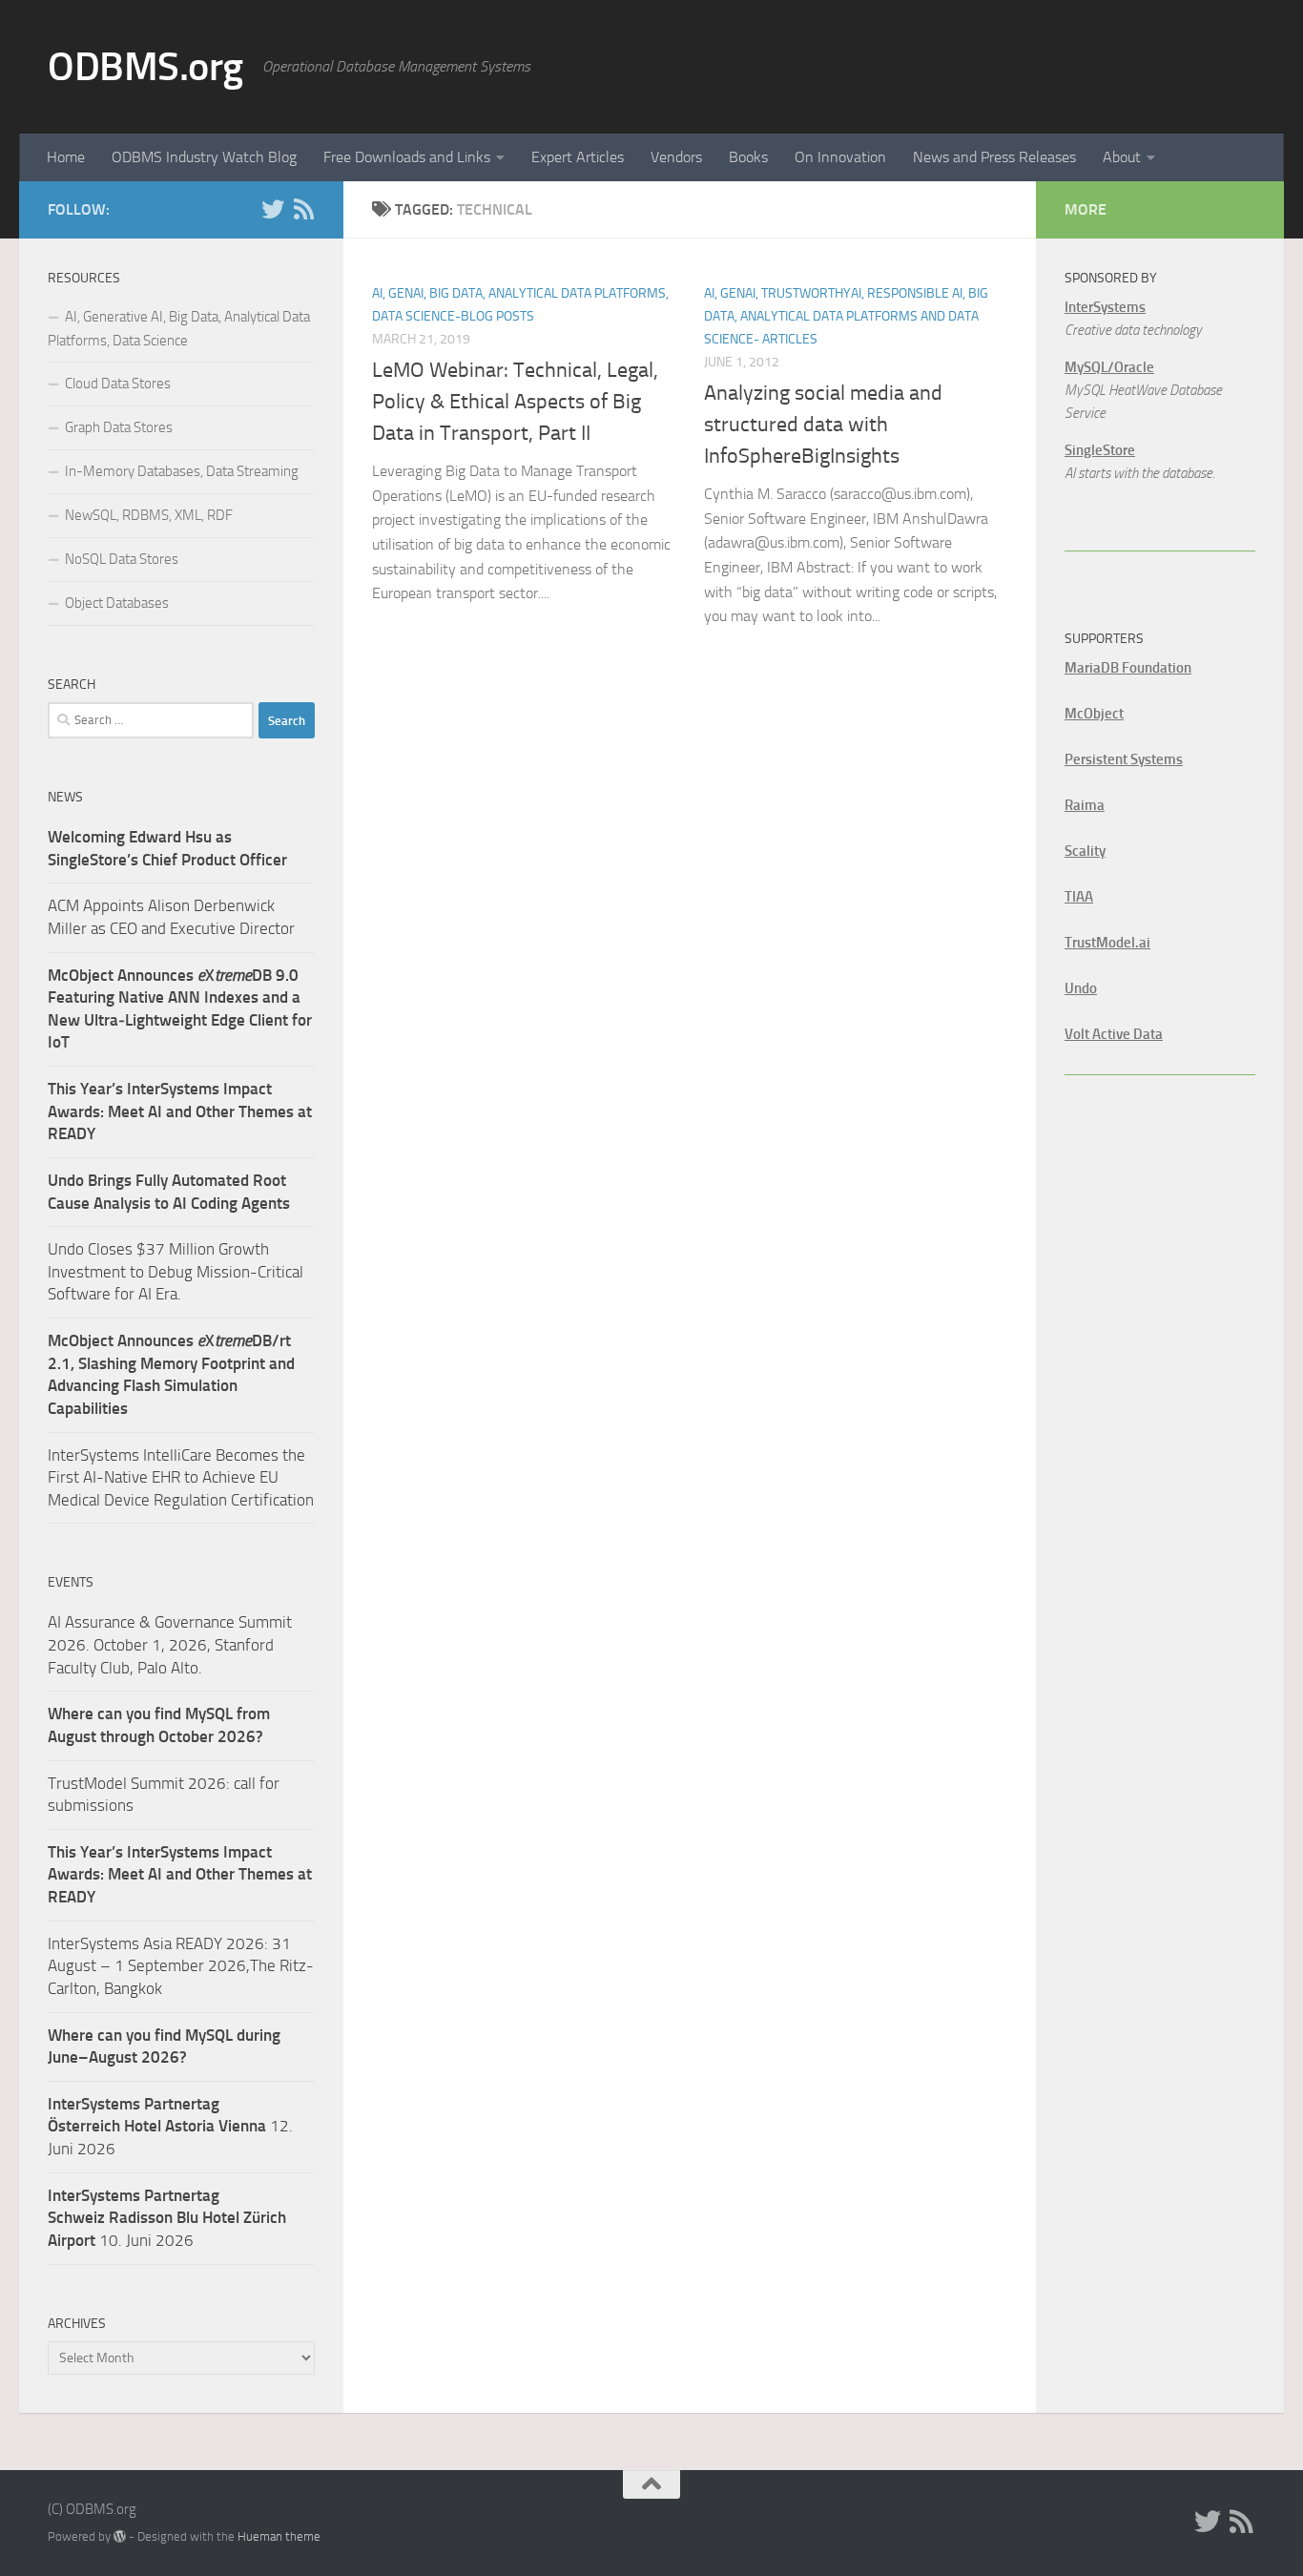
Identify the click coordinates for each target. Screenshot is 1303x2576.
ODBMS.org (145, 67)
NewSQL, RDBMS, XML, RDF (149, 515)
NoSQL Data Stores (122, 559)
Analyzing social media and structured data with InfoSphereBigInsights (823, 425)
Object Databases (117, 603)
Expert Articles (578, 157)
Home (66, 157)
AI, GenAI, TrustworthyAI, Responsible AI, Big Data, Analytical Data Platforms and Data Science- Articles (846, 316)
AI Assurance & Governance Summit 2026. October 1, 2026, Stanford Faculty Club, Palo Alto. (170, 1644)
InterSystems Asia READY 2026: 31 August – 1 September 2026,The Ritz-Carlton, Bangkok (181, 1966)
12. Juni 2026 (170, 2126)
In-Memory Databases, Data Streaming (182, 471)
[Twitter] (273, 209)
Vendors (676, 157)
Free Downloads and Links (407, 157)
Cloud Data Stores (118, 384)
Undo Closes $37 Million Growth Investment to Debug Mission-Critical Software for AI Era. (176, 1271)
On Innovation (840, 157)
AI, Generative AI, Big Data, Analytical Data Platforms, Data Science (179, 329)
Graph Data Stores (119, 427)
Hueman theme (279, 2536)
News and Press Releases (994, 157)
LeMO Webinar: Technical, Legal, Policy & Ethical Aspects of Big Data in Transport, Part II (515, 402)
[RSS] (303, 209)
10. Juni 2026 (167, 2218)
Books (748, 157)
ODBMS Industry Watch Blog (204, 157)
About (1122, 157)
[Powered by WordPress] (120, 2536)
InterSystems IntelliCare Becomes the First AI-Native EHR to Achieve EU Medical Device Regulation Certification (181, 1477)
